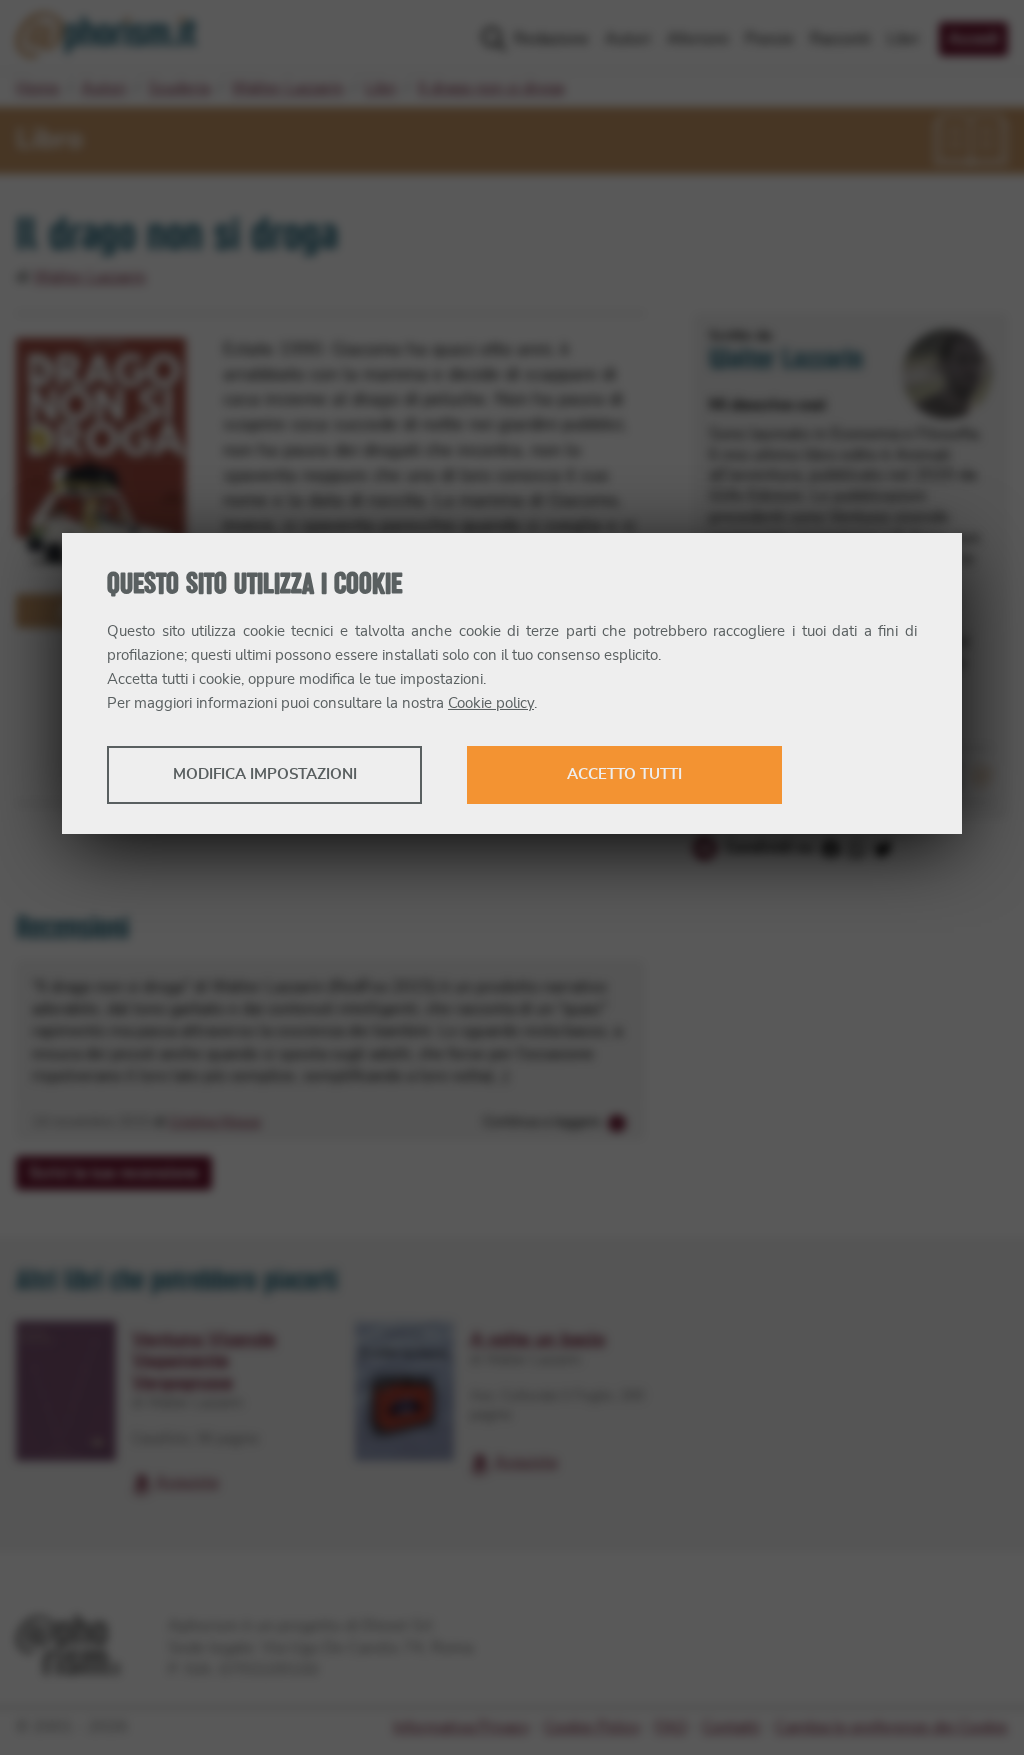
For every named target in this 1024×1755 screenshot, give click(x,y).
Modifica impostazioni (265, 774)
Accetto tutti (624, 774)
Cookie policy (491, 703)
